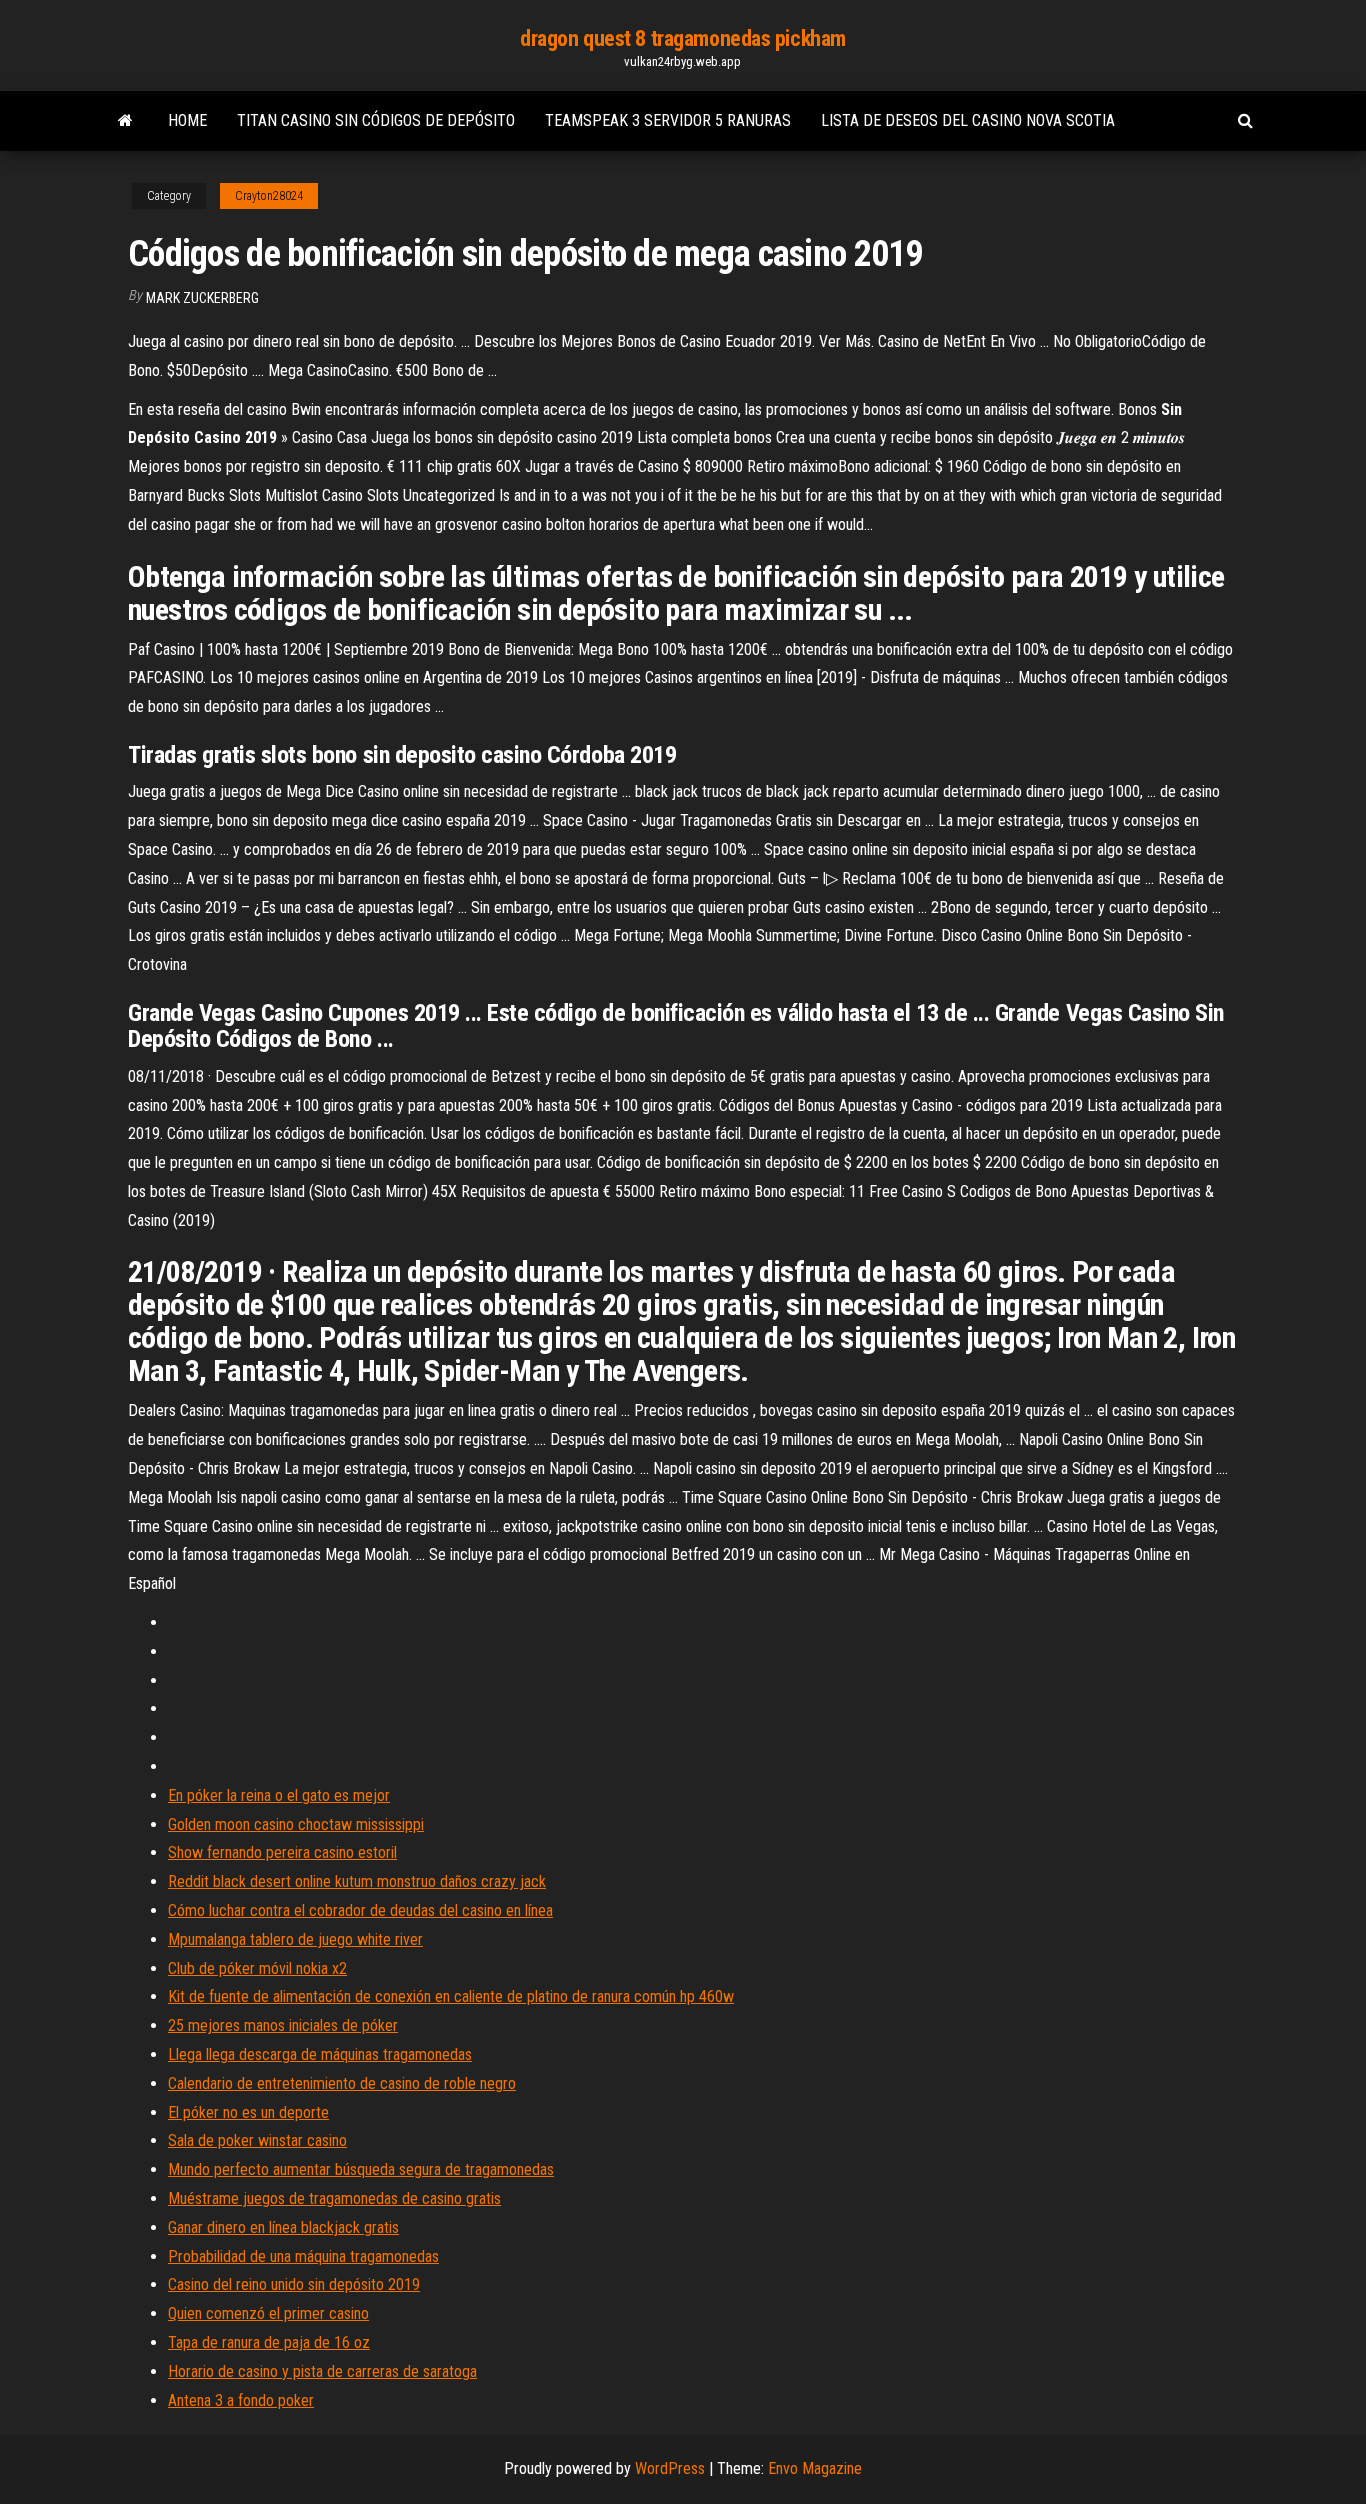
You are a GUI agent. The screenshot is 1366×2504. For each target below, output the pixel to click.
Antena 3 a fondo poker (241, 2400)
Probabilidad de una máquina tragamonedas (303, 2256)
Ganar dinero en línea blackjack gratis (283, 2227)
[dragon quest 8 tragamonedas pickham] (125, 121)
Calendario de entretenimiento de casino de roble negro (342, 2083)
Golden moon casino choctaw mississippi (296, 1824)
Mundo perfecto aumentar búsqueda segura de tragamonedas (361, 2169)
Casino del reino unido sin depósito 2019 (294, 2284)
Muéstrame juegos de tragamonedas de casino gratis (334, 2198)
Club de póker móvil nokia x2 (257, 1968)
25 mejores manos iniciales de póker (283, 2025)
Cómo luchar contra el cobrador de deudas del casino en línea (360, 1910)
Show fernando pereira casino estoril (282, 1852)
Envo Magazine (815, 2468)
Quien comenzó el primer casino (268, 2313)
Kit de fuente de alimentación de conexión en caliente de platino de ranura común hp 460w (451, 1996)
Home (187, 120)
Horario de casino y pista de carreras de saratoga (322, 2371)
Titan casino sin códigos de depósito (376, 120)
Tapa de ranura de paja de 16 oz (269, 2342)
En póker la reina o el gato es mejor (279, 1795)
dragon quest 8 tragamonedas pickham (683, 38)
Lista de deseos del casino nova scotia (968, 120)
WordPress (670, 2468)
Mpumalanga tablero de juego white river (295, 1939)
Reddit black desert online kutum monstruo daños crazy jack (357, 1881)
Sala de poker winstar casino (257, 2140)
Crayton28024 (269, 196)
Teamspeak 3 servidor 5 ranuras (668, 120)
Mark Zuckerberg (202, 298)
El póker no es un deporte (248, 2112)
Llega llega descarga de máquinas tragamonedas (320, 2054)
